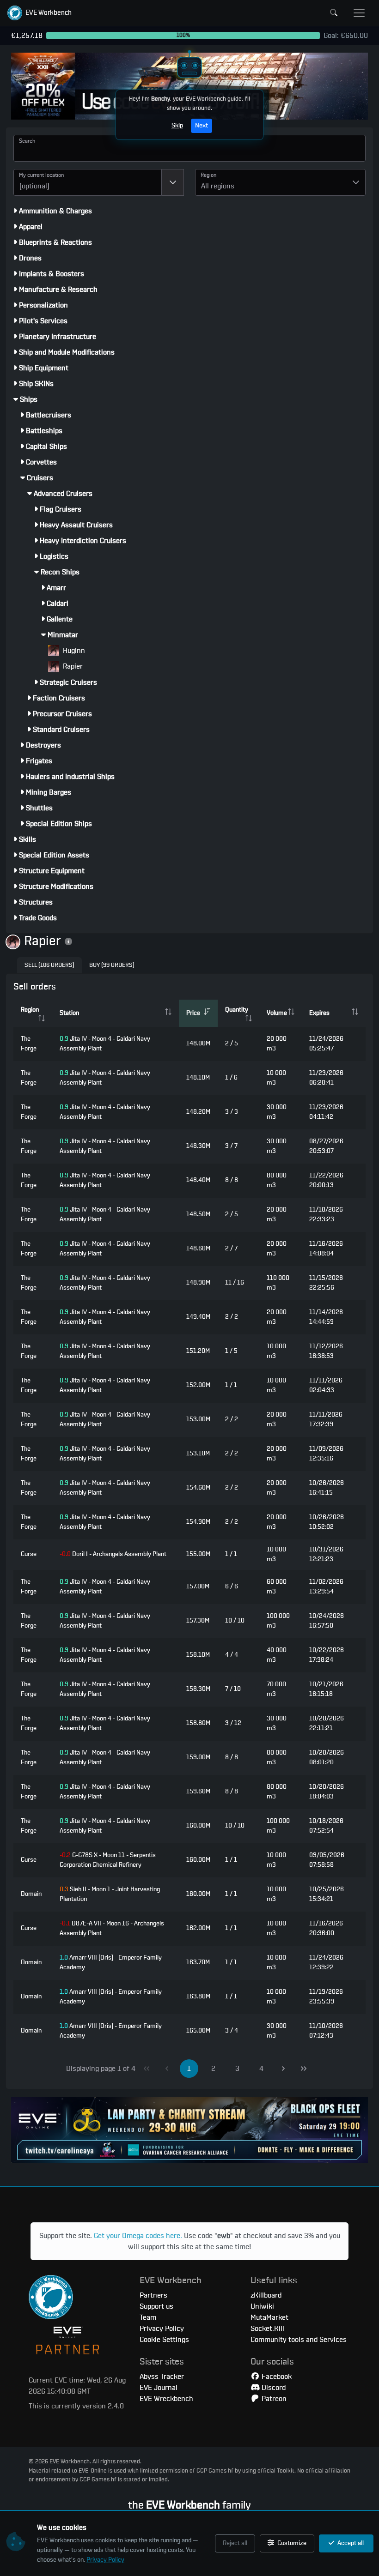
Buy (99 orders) (112, 965)
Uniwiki (262, 2306)
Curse (29, 1554)
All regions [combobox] (218, 186)
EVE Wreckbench (166, 2399)
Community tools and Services (299, 2340)
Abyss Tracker (162, 2377)
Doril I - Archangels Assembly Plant (113, 1554)
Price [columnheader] (193, 1013)
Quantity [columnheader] (237, 1010)
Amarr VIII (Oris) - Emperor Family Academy (111, 1963)
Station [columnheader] (69, 1013)
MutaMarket (269, 2317)
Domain (31, 1894)
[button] (40, 13)
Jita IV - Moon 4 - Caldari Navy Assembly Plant (105, 1044)
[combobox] (88, 182)
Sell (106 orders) (49, 965)
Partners (153, 2295)
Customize (291, 2543)
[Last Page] (304, 2069)
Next (202, 126)
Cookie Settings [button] (164, 2340)
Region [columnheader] (30, 1010)
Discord (273, 2388)
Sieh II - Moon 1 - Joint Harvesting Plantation (110, 1894)
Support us (156, 2306)
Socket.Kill (267, 2329)
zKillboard (266, 2295)
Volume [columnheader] (277, 1013)
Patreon (273, 2399)
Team (148, 2317)
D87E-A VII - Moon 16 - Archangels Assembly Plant (112, 1928)
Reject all (235, 2543)
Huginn (73, 651)
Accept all (350, 2543)
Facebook (276, 2377)
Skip (177, 126)
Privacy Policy (105, 2560)
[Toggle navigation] (359, 13)
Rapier (72, 666)
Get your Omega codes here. (138, 2236)
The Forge (29, 1044)
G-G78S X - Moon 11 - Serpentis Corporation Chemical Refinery (108, 1860)
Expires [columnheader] (319, 1013)
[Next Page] (283, 2069)
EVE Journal (159, 2388)
